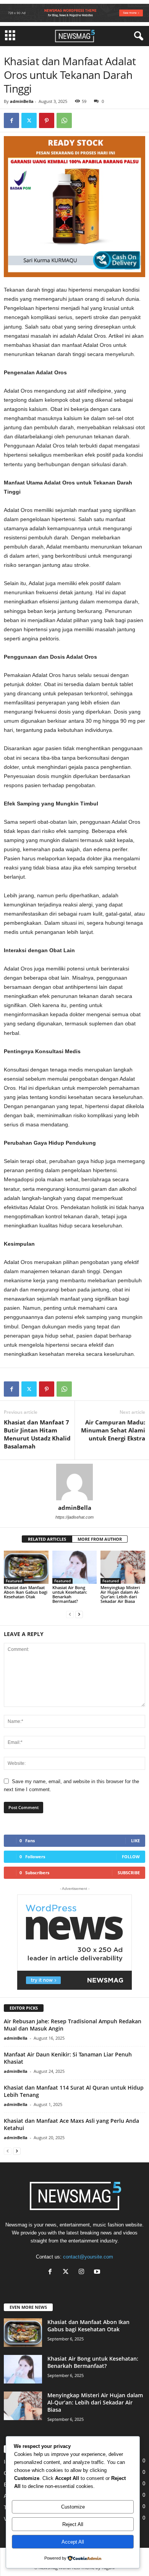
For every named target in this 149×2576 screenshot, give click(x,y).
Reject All (73, 2524)
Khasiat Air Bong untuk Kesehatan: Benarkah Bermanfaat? (70, 1594)
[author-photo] (74, 1482)
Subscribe (129, 1873)
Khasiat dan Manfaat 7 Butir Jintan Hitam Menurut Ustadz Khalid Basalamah (37, 1434)
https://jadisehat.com (74, 1517)
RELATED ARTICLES (47, 1539)
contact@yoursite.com (88, 2257)
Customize (73, 2507)
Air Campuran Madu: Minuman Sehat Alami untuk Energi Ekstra (113, 1430)
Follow (131, 1857)
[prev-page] (70, 1614)
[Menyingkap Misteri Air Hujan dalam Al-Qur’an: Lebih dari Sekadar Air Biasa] (123, 1567)
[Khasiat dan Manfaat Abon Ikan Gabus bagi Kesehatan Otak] (26, 1567)
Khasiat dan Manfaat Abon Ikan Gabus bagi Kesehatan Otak (26, 1592)
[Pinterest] (47, 120)
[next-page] (79, 1614)
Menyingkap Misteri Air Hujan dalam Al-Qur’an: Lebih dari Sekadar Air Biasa (120, 1594)
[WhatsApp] (64, 120)
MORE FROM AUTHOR (100, 1539)
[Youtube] (98, 2272)
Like (135, 1841)
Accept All (73, 2542)
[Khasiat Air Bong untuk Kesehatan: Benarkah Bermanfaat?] (75, 1567)
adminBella (22, 101)
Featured (14, 1581)
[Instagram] (83, 2272)
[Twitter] (29, 120)
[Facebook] (11, 120)
